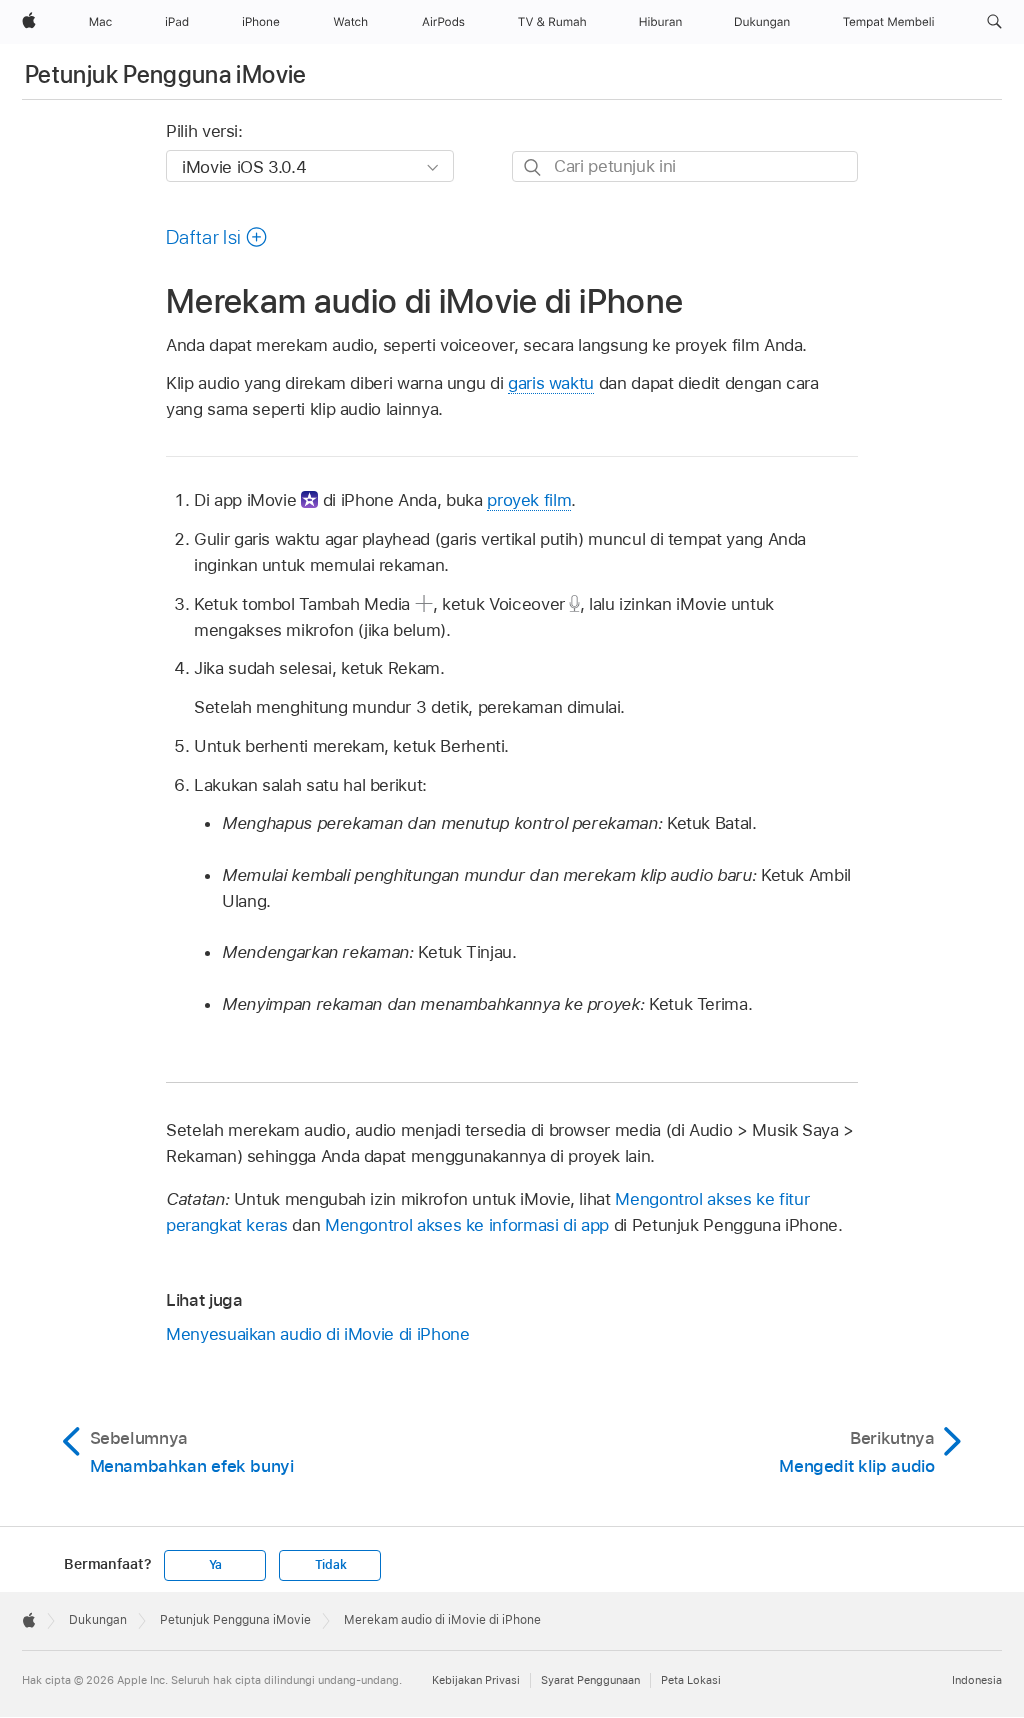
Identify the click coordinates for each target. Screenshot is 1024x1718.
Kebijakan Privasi (476, 1680)
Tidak (331, 1565)
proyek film (529, 500)
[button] (994, 22)
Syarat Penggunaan (590, 1680)
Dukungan (98, 1620)
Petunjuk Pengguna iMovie (166, 74)
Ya (216, 1565)
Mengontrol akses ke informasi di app (467, 1225)
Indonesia (977, 1680)
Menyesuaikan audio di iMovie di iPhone (317, 1334)
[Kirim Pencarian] (533, 167)
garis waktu (551, 383)
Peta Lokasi (691, 1680)
